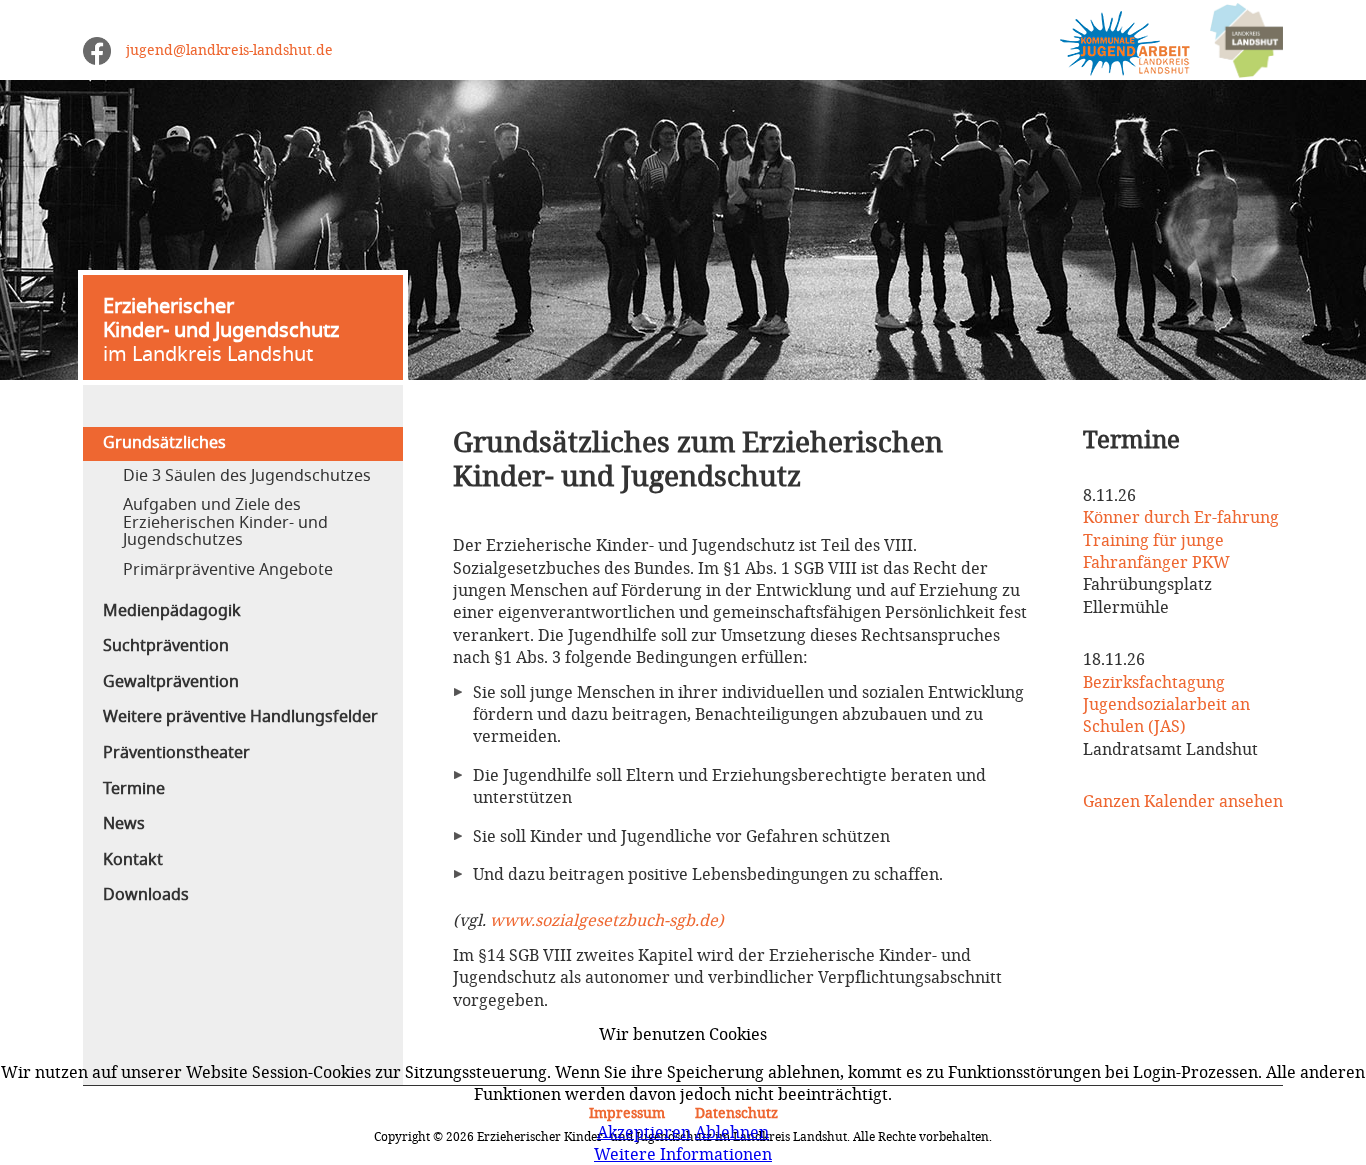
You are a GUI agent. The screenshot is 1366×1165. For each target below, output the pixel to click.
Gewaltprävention (171, 682)
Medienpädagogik (172, 611)
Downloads (146, 895)
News (124, 824)
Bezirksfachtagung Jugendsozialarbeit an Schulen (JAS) (1166, 704)
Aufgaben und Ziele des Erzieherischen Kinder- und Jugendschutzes (225, 522)
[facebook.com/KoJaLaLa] (97, 51)
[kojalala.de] (1115, 41)
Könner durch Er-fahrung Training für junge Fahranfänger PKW (1181, 539)
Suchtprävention (166, 646)
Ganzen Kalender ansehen (1183, 801)
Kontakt (133, 860)
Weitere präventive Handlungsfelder (240, 717)
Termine (134, 789)
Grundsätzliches (164, 443)
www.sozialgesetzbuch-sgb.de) (607, 920)
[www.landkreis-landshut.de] (1236, 41)
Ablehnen (732, 1132)
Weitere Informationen (683, 1154)
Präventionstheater (176, 753)
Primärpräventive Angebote (228, 570)
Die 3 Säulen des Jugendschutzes (247, 476)
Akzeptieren (644, 1132)
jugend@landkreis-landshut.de (229, 49)
